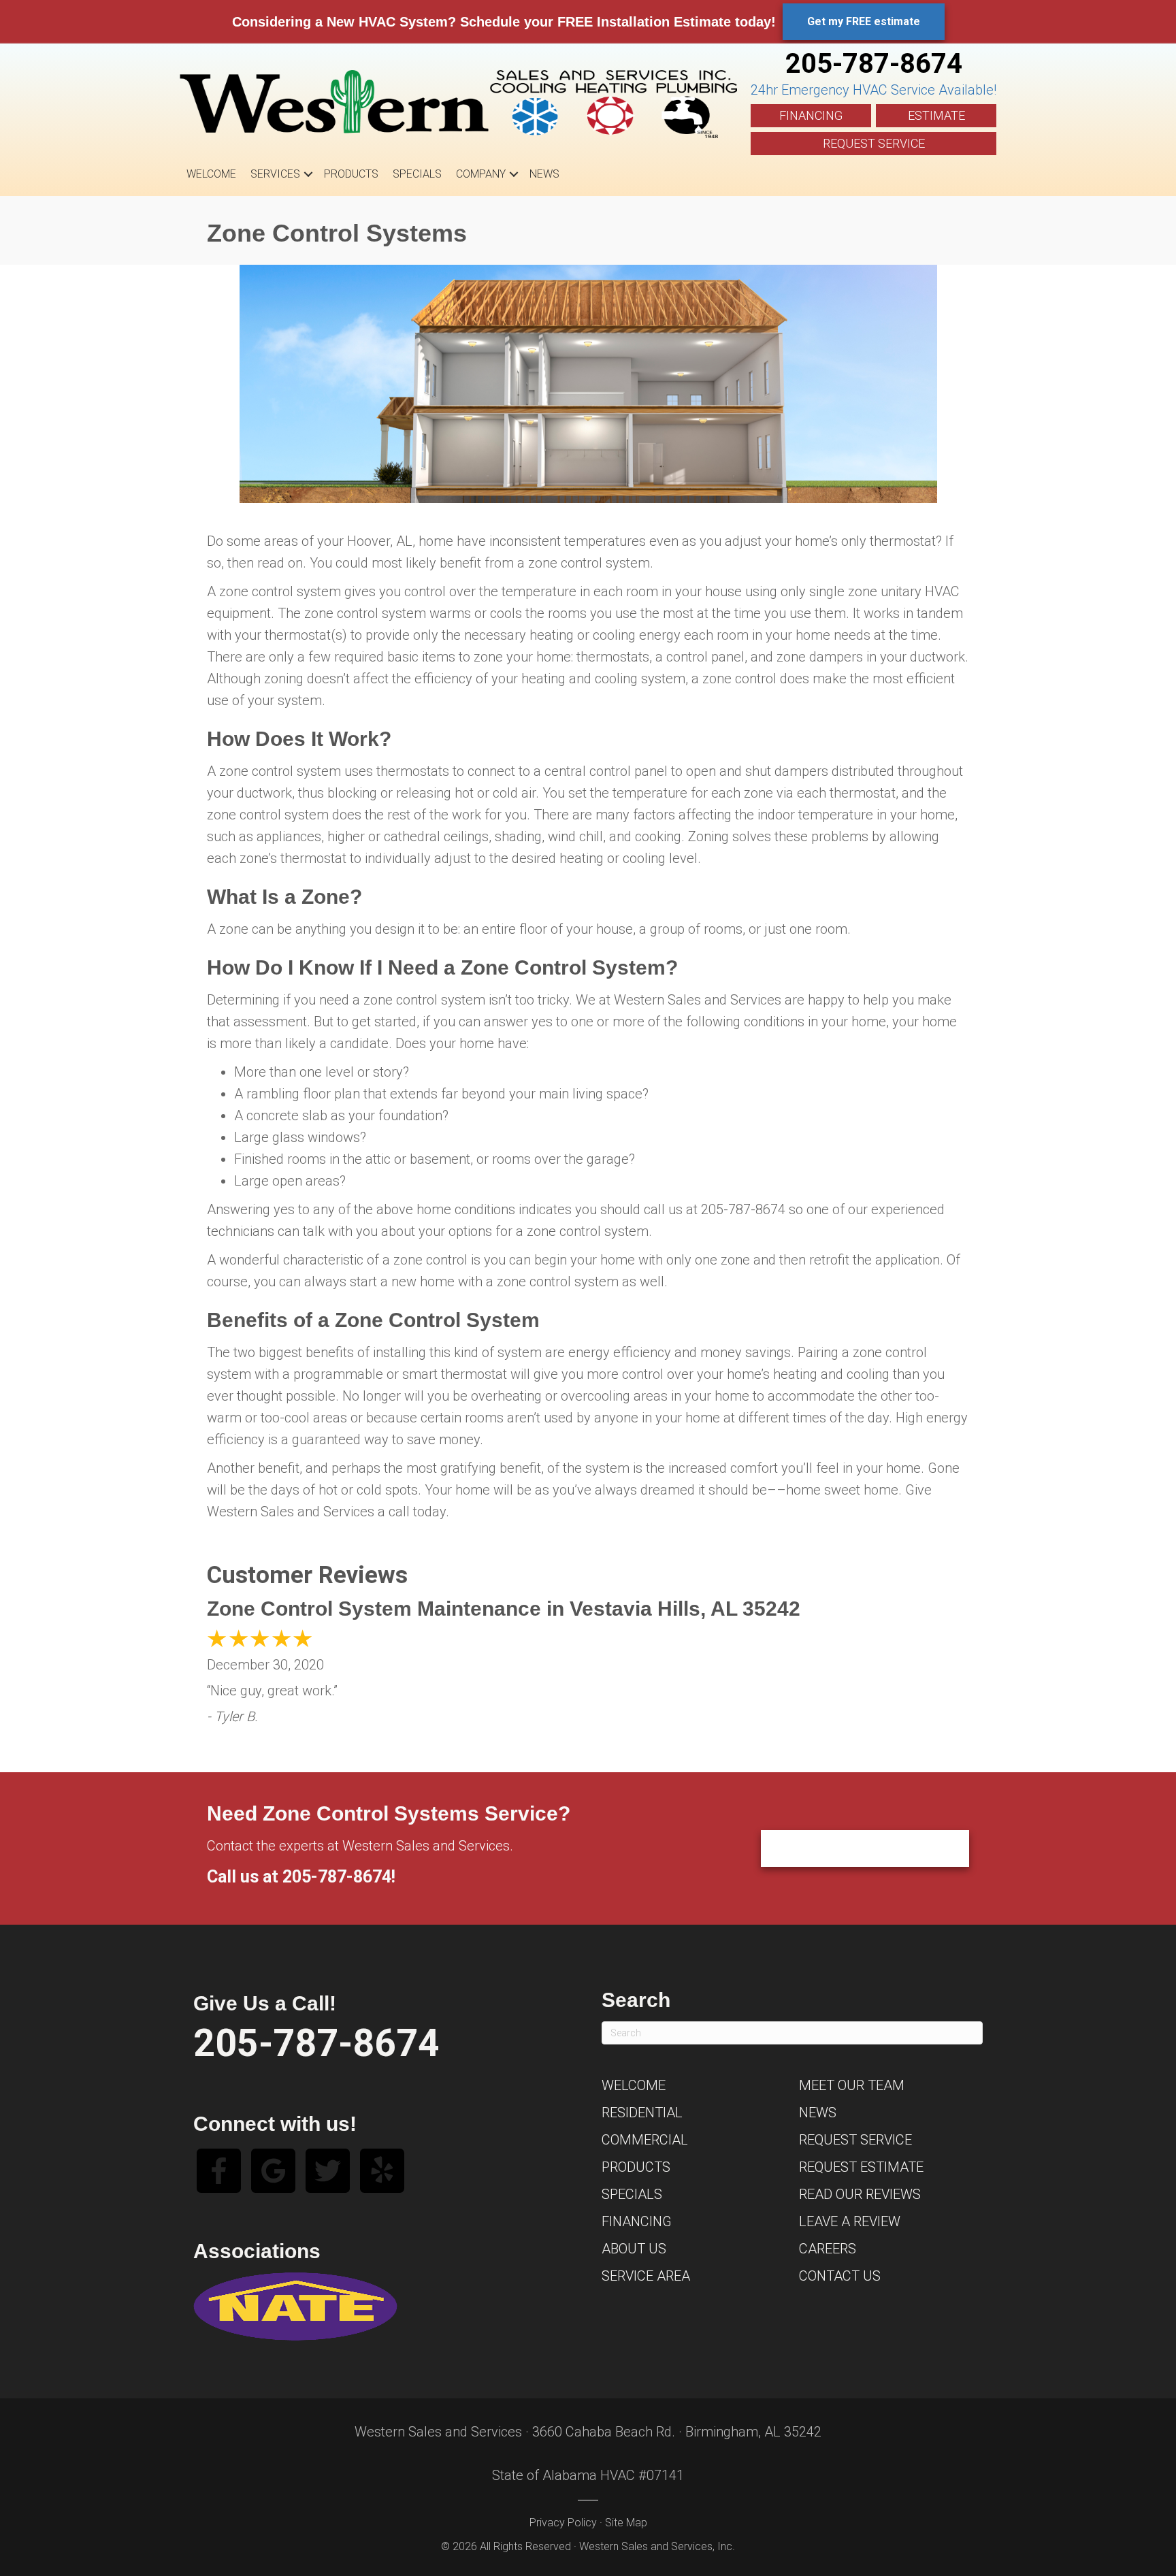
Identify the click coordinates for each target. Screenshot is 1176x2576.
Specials (417, 174)
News (544, 174)
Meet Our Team (852, 2085)
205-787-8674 (874, 64)
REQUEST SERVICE (874, 143)
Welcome (211, 174)
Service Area (646, 2276)
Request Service (855, 2140)
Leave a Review (850, 2221)
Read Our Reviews (860, 2194)
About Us (634, 2249)
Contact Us (840, 2276)
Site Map (626, 2523)
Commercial (645, 2140)
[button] (308, 174)
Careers (828, 2249)
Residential (642, 2113)
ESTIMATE (936, 115)
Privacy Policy (563, 2523)
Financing (637, 2221)
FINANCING (811, 115)
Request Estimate (861, 2167)
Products (351, 174)
